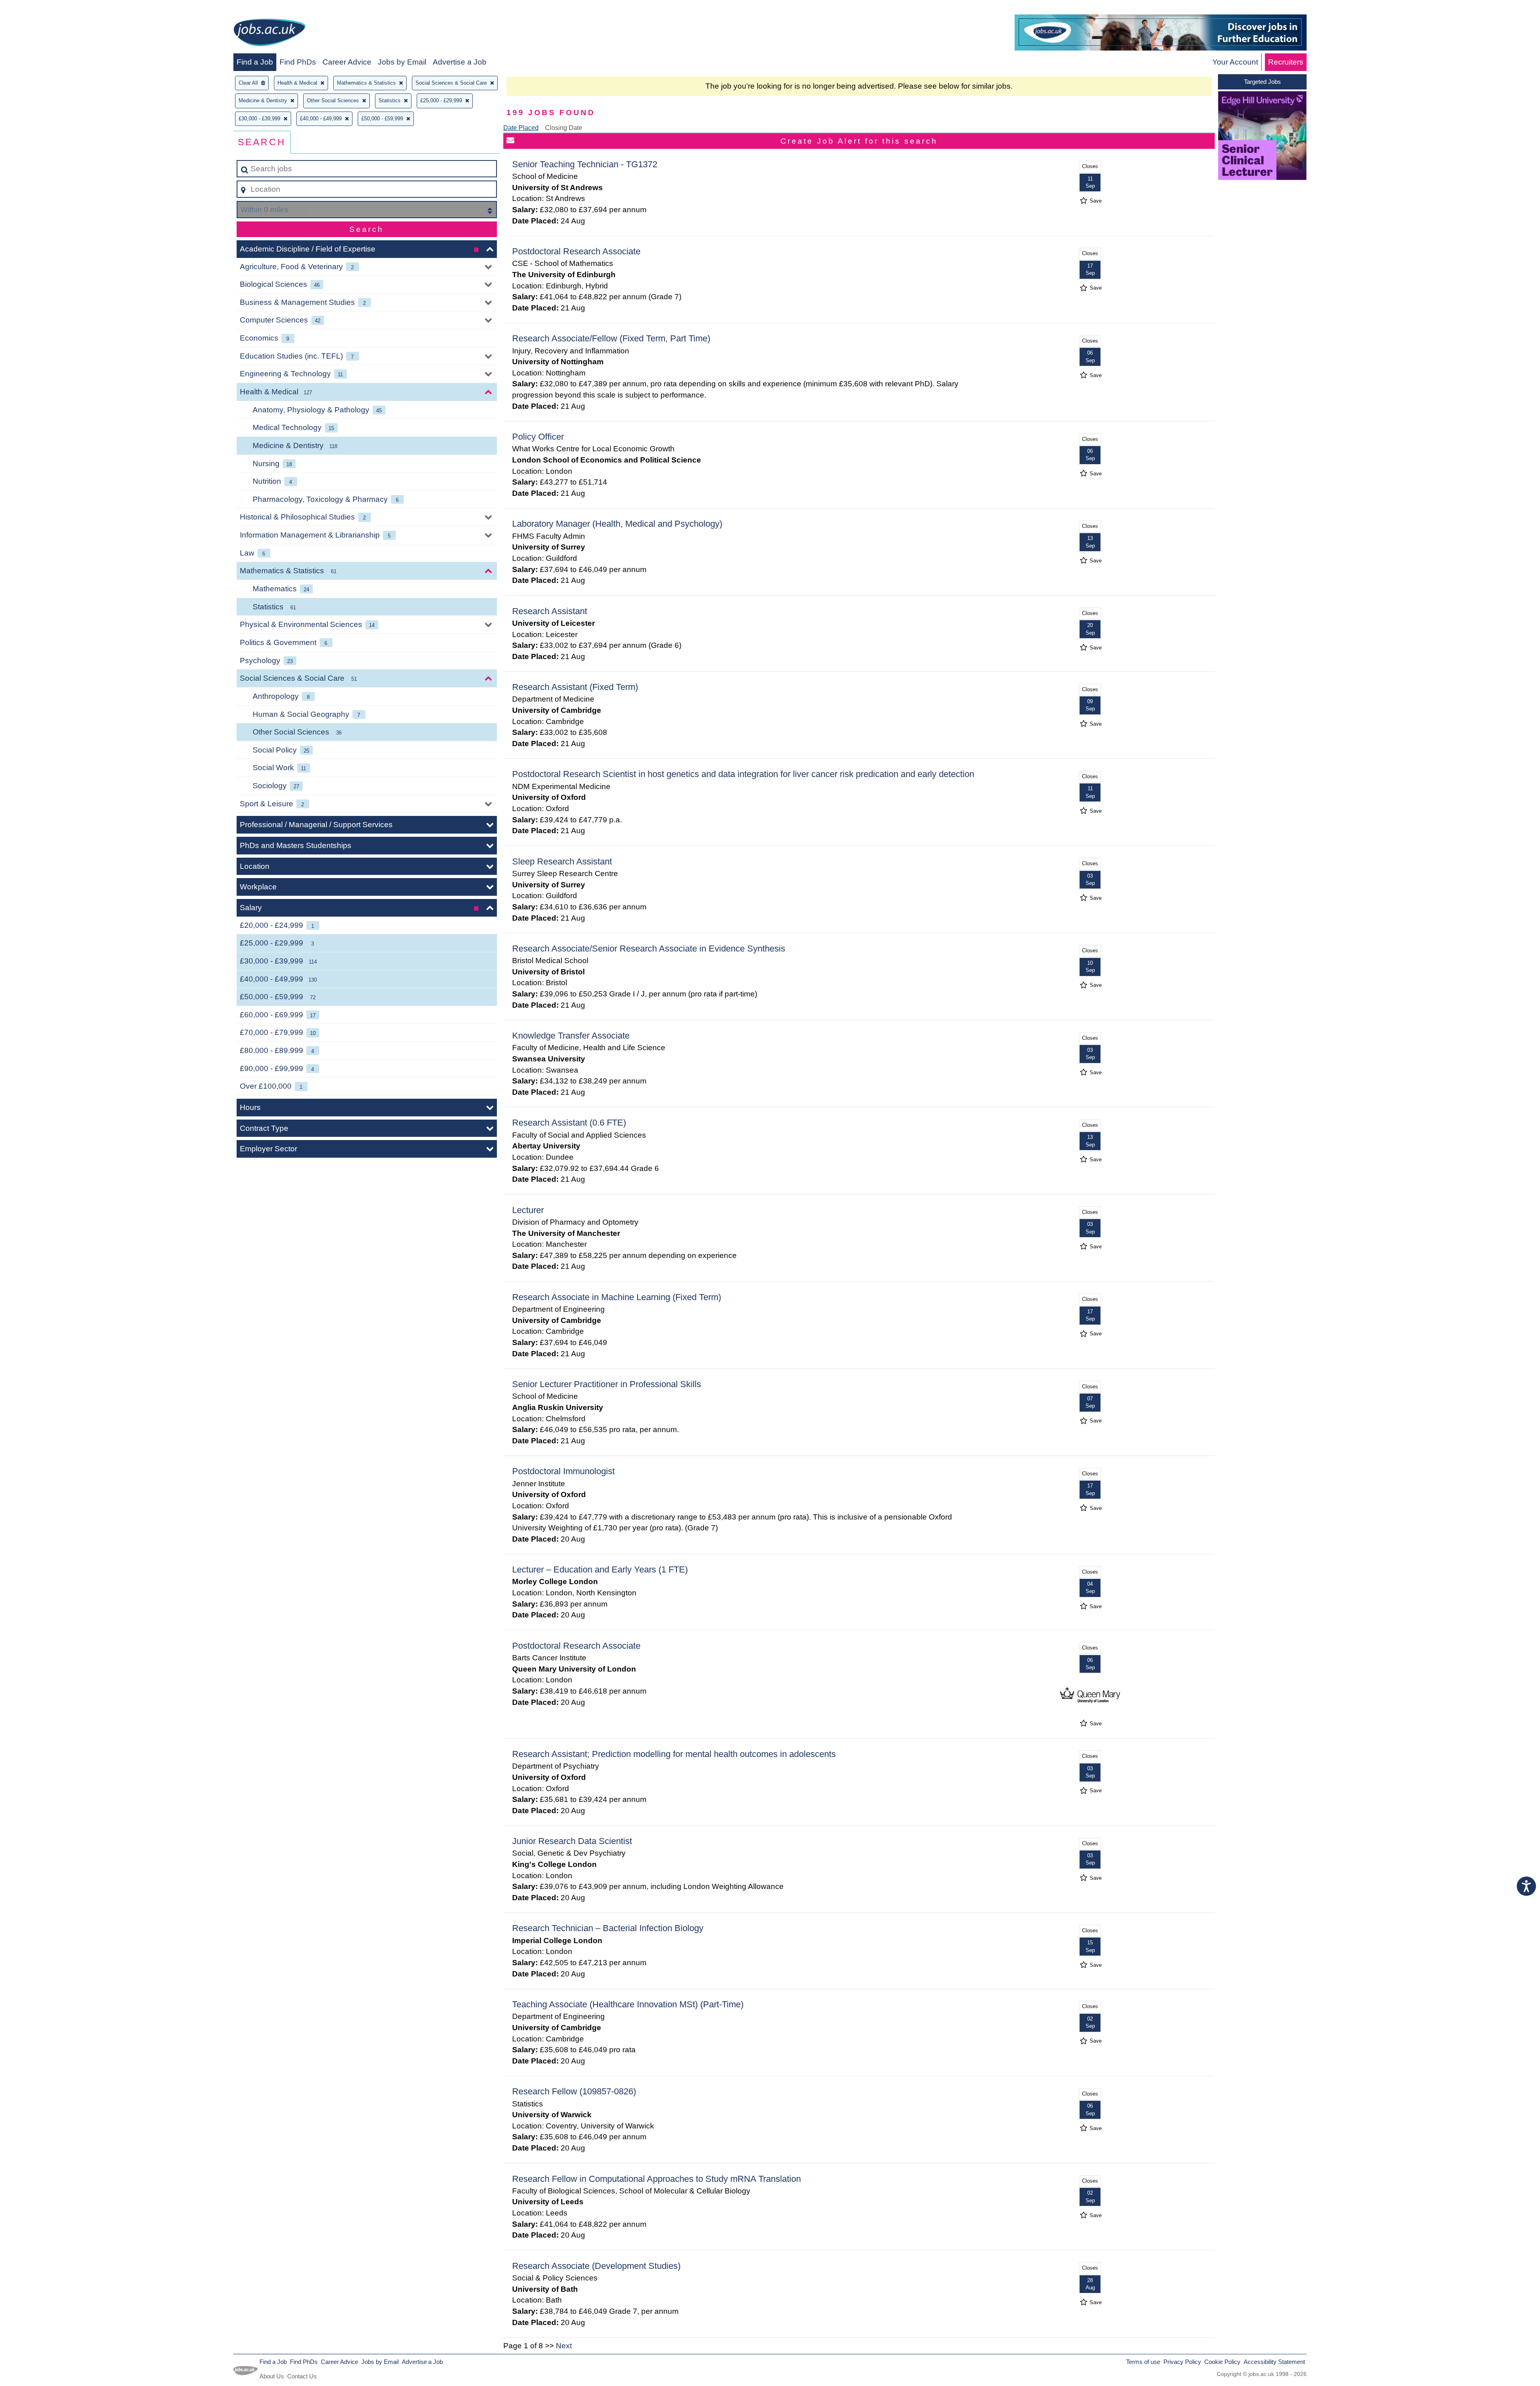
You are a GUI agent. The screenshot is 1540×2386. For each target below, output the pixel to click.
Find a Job (255, 62)
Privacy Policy (1182, 2362)
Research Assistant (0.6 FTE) (569, 1123)
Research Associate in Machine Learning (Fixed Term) (617, 1297)
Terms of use (1143, 2362)
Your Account (1235, 62)
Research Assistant (550, 611)
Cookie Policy (1222, 2362)
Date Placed (521, 128)
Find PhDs (298, 62)
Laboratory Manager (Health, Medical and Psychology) (617, 524)
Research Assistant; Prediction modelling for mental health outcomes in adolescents (674, 1754)
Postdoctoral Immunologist (563, 1471)
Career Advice (347, 62)
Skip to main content (38, 9)
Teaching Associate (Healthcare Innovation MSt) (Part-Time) (628, 2004)
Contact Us (302, 2376)
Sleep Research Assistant (562, 861)
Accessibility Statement (1274, 2362)
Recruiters (1286, 62)
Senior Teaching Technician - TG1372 (585, 164)
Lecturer (528, 1210)
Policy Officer (538, 437)
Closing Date (564, 128)
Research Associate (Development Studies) (596, 2266)
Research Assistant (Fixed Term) (575, 687)
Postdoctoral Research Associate (576, 251)
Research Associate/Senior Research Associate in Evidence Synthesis (649, 949)
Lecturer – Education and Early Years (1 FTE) (600, 1569)
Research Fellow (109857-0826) (574, 2091)
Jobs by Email (402, 62)
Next (564, 2346)
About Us (272, 2376)
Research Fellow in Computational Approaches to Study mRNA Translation (657, 2179)
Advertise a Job (460, 62)
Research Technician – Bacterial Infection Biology (608, 1928)
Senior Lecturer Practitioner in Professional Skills (607, 1384)
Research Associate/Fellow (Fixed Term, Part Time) (611, 338)
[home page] (269, 34)
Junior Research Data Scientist (572, 1841)
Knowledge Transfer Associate (571, 1036)
